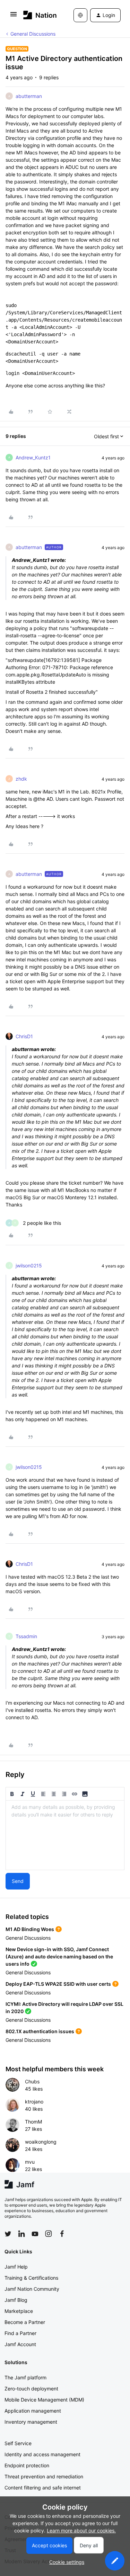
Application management (33, 2411)
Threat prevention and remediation (44, 2476)
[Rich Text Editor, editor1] (65, 1835)
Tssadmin (26, 1636)
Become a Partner (25, 2322)
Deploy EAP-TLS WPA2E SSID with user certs (58, 1984)
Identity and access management (42, 2454)
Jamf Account (20, 2344)
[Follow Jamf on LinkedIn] (21, 2234)
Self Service (18, 2443)
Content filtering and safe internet (43, 2488)
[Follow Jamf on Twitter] (8, 2234)
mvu (30, 2162)
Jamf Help (16, 2267)
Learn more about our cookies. (81, 2530)
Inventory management (31, 2422)
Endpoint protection (27, 2465)
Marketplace (19, 2311)
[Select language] (80, 15)
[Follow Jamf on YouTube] (35, 2234)
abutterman (29, 96)
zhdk (21, 779)
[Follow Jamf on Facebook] (62, 2234)
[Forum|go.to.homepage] (38, 15)
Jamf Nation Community (32, 2289)
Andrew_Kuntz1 (33, 457)
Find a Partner (20, 2333)
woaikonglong (41, 2142)
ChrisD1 (24, 1036)
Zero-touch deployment (31, 2389)
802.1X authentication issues (40, 2031)
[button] (14, 16)
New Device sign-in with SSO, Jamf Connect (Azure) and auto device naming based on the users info (59, 1956)
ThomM (33, 2122)
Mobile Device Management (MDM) (44, 2400)
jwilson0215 (29, 1265)
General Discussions (33, 34)
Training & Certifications (31, 2278)
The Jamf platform (25, 2377)
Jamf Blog (16, 2300)
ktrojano (34, 2102)
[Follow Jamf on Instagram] (49, 2234)
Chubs (32, 2081)
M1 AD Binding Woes (30, 1929)
